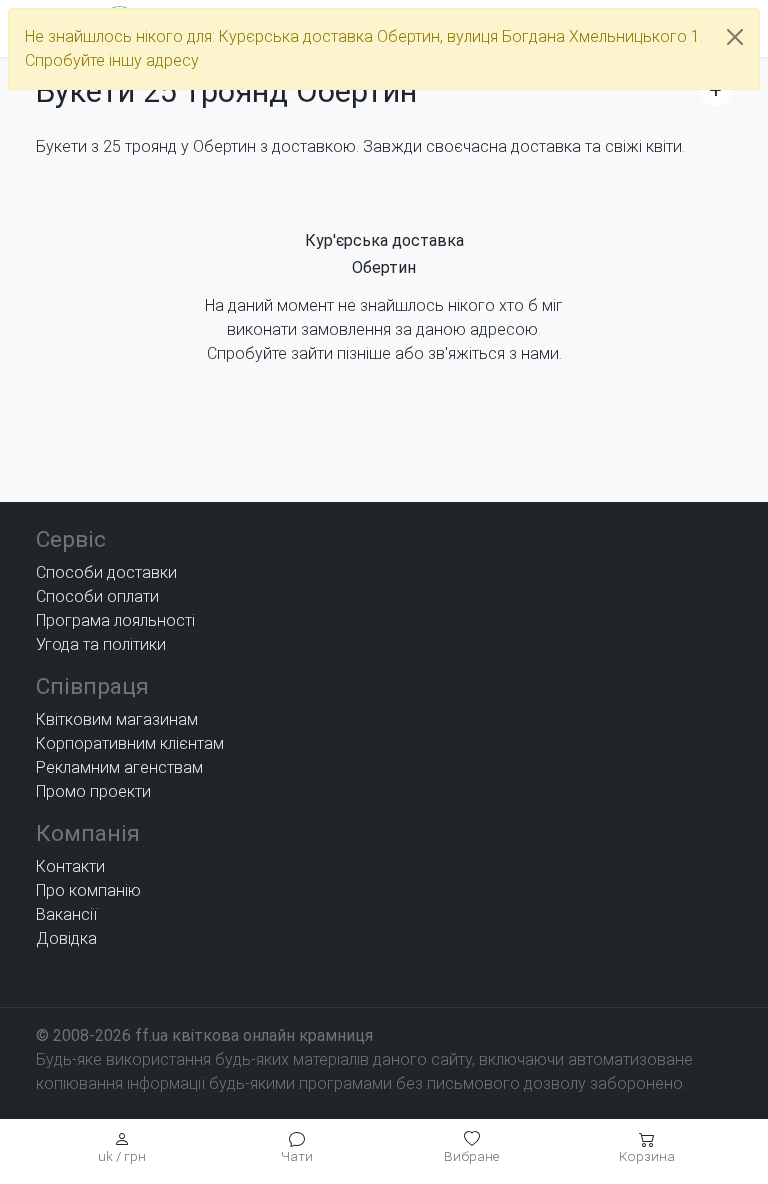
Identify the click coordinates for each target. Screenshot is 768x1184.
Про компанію (88, 890)
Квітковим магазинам (117, 719)
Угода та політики (101, 644)
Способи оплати (97, 596)
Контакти (70, 866)
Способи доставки (106, 572)
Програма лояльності (115, 620)
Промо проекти (93, 791)
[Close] (735, 37)
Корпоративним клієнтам (130, 743)
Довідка (66, 938)
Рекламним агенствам (119, 767)
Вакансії (66, 914)
